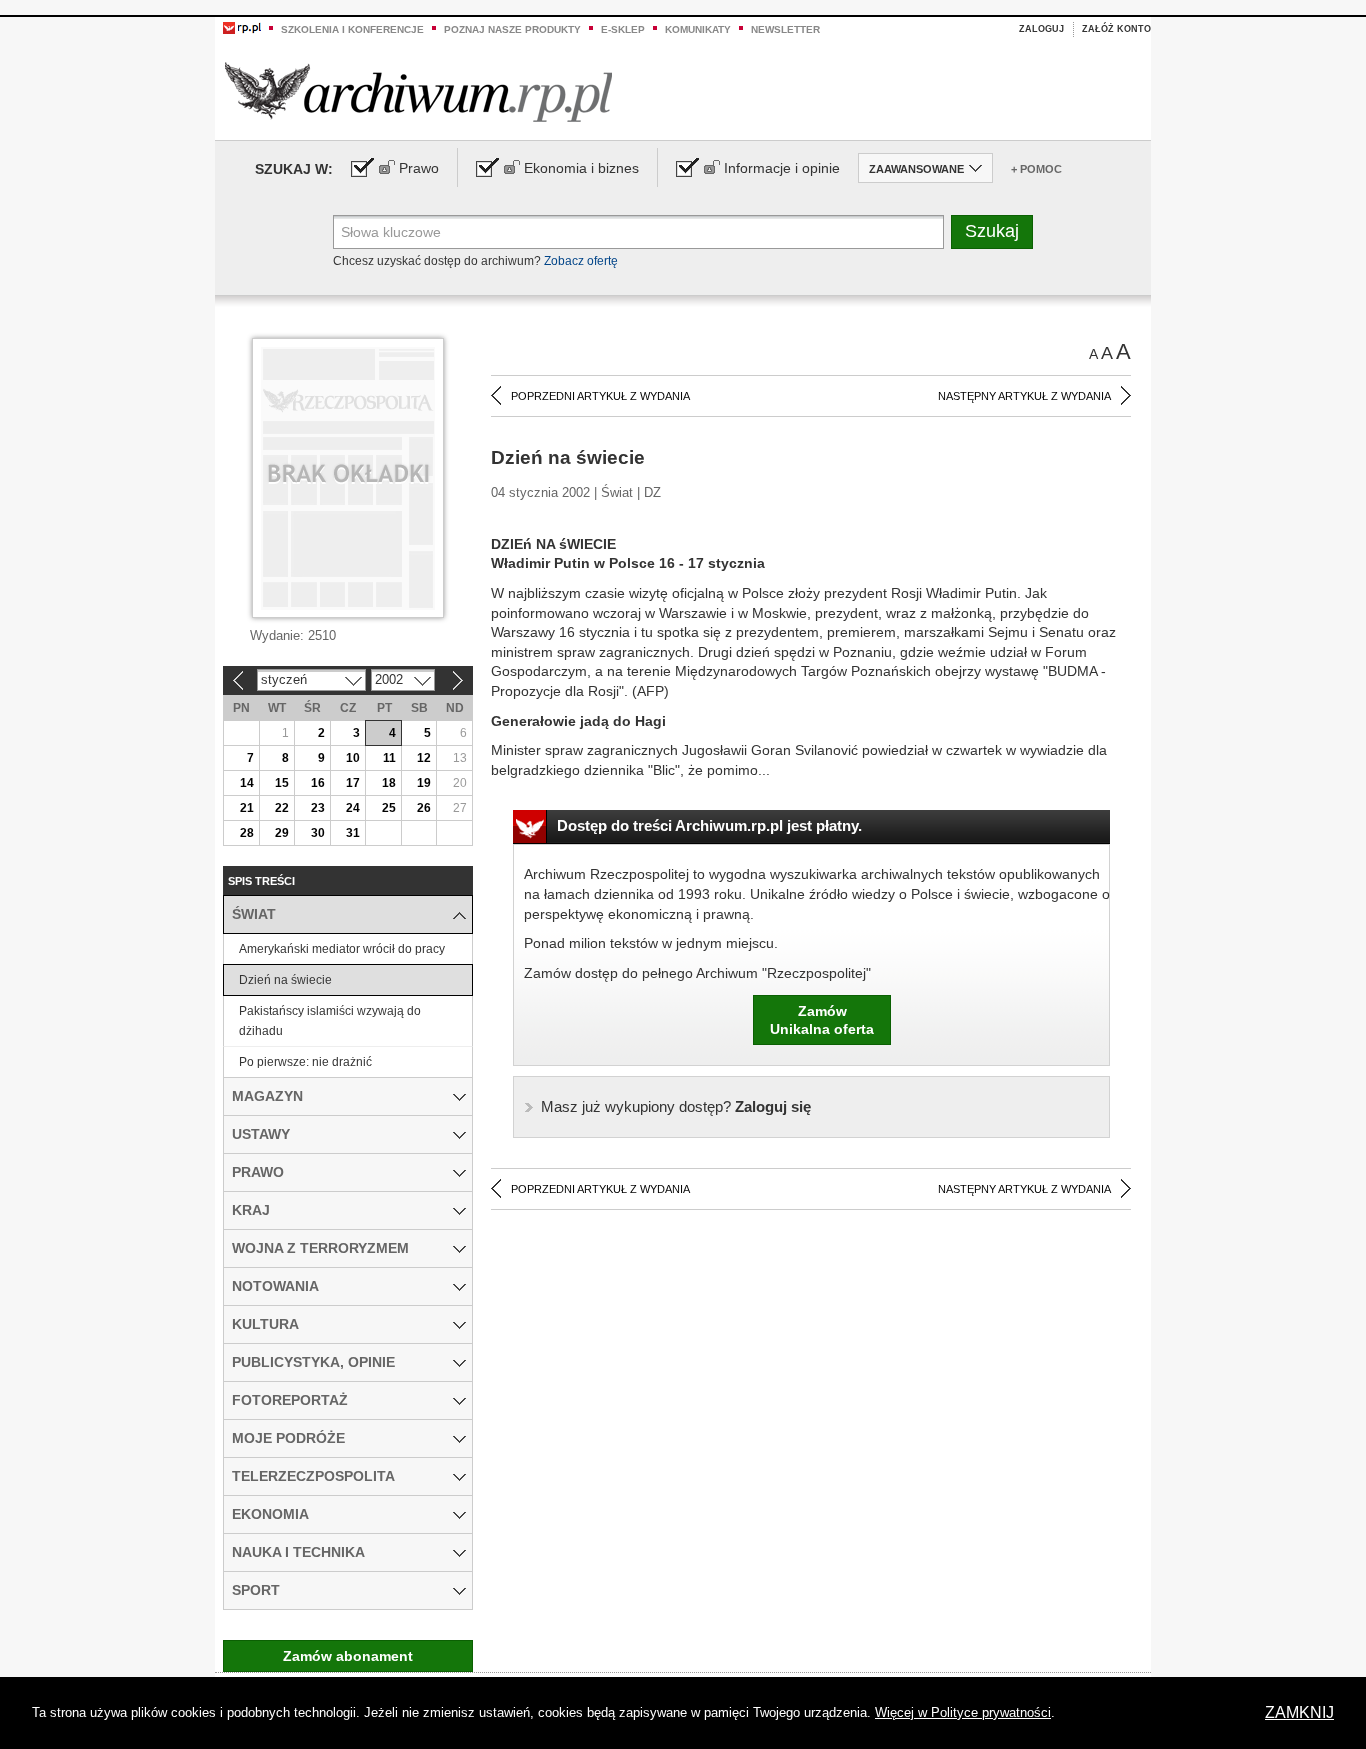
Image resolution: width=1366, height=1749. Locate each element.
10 (353, 758)
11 (389, 758)
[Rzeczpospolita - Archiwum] (418, 91)
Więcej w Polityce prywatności (963, 1712)
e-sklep (623, 29)
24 (353, 808)
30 (318, 833)
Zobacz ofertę (581, 261)
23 (318, 808)
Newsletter (785, 29)
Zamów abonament (348, 1656)
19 (424, 783)
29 (282, 833)
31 (353, 833)
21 (247, 808)
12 (424, 758)
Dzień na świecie (285, 980)
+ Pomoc (1036, 169)
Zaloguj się (676, 1106)
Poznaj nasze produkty (512, 29)
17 (353, 783)
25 (389, 808)
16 (318, 783)
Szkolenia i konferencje (352, 29)
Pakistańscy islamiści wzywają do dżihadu (330, 1021)
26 (424, 808)
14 (247, 783)
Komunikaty (698, 29)
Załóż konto (1116, 29)
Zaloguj (1041, 29)
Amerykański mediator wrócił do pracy (342, 949)
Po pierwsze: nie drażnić (305, 1062)
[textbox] (638, 232)
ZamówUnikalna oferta (822, 1020)
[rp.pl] (242, 27)
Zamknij (1299, 1712)
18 (389, 783)
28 (247, 833)
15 (282, 783)
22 (282, 808)
